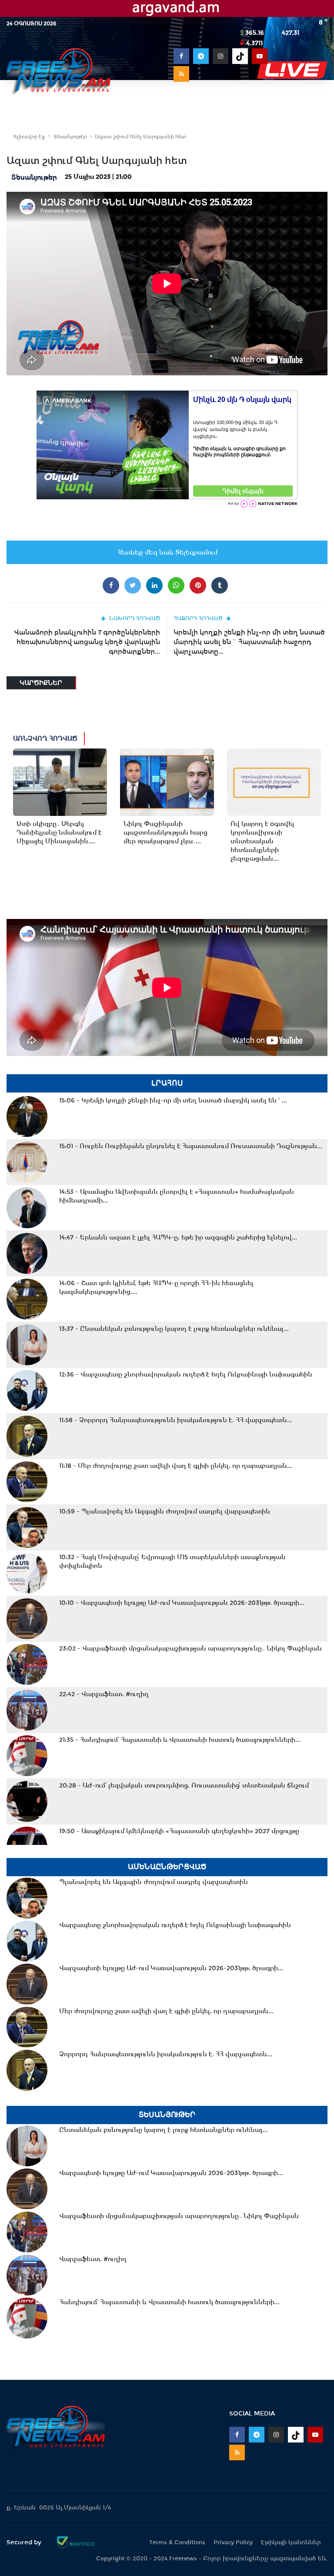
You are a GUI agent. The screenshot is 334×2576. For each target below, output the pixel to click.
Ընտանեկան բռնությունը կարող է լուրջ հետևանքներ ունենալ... (174, 1329)
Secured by (25, 2542)
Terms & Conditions (177, 2542)
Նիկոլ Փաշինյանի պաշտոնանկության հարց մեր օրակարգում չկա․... (165, 832)
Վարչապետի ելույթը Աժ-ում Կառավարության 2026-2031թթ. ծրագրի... (182, 1603)
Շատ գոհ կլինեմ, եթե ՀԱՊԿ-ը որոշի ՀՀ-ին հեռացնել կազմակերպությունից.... (156, 1287)
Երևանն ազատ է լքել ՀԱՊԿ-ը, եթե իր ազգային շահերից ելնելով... (178, 1237)
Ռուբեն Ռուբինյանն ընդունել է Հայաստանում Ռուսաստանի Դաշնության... (191, 1146)
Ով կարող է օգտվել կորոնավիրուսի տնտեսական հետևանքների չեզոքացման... (262, 841)
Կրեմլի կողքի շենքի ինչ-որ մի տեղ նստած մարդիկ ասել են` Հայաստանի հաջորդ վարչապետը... (249, 642)
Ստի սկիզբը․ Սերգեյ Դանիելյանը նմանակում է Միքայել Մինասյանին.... (59, 832)
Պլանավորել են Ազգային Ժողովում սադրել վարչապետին (165, 1511)
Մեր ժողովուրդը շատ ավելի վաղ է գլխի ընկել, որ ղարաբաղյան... (176, 1466)
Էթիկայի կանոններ (291, 2542)
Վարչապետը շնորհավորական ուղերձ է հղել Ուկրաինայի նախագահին (186, 1374)
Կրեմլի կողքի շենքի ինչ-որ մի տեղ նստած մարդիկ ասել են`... (173, 1100)
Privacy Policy (233, 2542)
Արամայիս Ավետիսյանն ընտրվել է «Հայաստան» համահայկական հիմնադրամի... (177, 1196)
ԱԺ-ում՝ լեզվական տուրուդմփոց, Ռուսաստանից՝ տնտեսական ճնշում (184, 1785)
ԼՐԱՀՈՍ (167, 1083)
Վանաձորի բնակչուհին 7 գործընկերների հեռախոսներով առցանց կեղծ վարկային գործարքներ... (87, 642)
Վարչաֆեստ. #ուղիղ (104, 1694)
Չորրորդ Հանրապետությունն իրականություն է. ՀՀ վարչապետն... (176, 1420)
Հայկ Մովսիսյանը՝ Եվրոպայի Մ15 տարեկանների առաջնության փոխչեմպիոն (172, 1561)
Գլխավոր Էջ (29, 137)
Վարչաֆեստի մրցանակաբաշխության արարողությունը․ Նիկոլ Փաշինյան (190, 1648)
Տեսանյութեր (70, 137)
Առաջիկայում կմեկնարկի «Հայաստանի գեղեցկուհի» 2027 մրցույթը (179, 1831)
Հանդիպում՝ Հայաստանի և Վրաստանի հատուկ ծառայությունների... (180, 1740)
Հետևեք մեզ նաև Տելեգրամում (167, 552)
